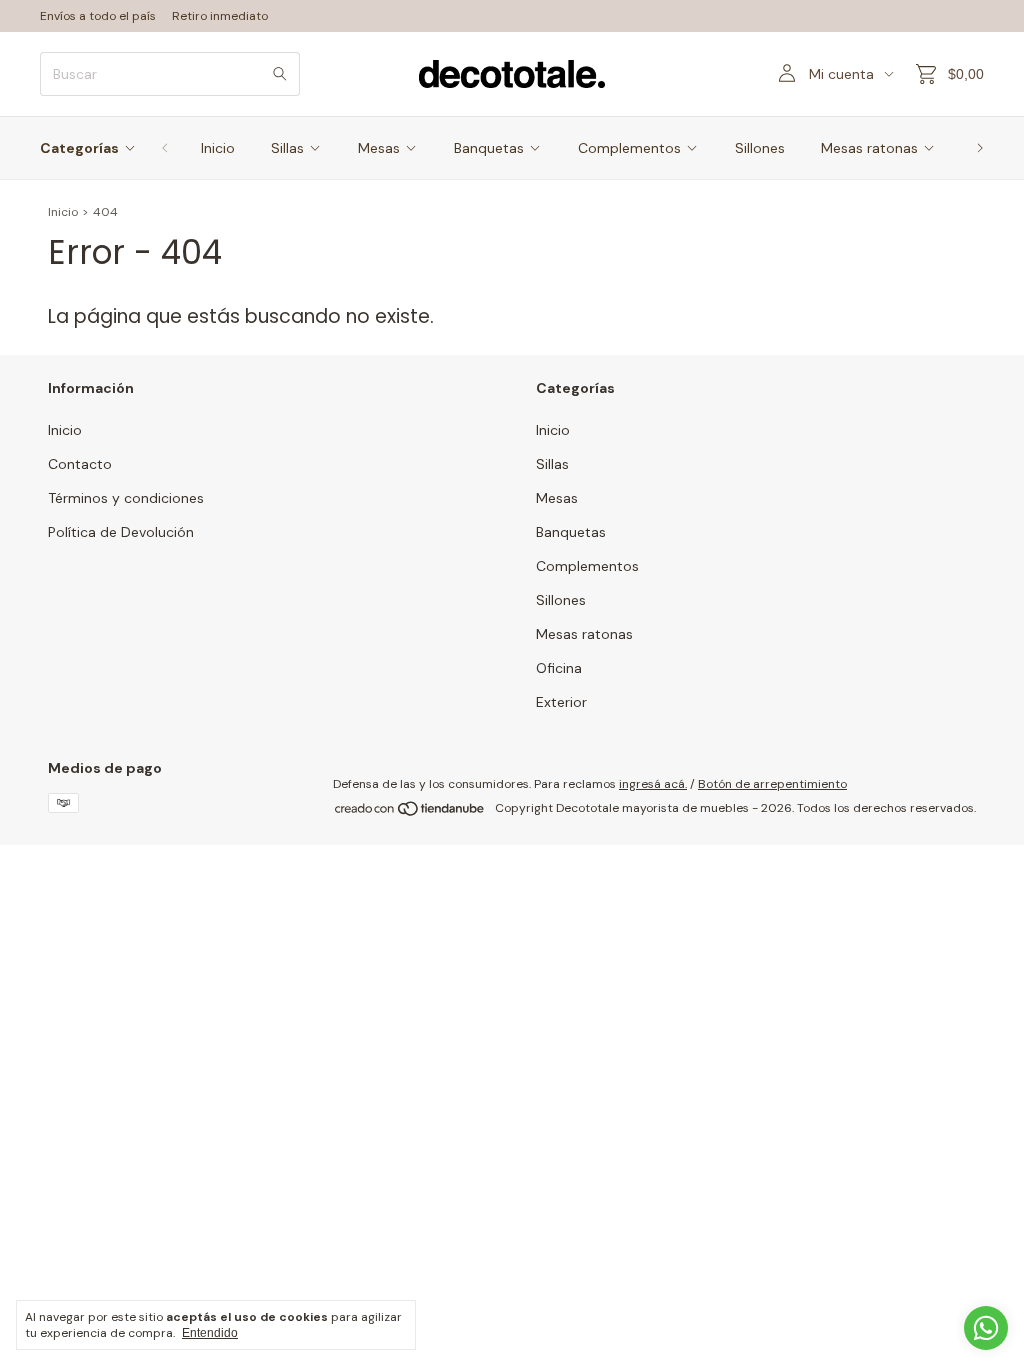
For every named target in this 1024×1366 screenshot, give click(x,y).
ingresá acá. (653, 784)
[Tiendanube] (410, 813)
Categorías (79, 148)
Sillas (287, 148)
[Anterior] (165, 148)
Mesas (379, 148)
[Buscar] (280, 74)
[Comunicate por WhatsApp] (986, 1328)
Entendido (210, 1333)
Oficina (559, 668)
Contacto (80, 464)
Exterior (561, 702)
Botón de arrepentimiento (772, 784)
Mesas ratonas (869, 148)
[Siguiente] (980, 148)
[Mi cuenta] (787, 74)
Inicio (218, 148)
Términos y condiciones (126, 498)
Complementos (629, 148)
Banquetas (489, 148)
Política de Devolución (121, 532)
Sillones (760, 148)
